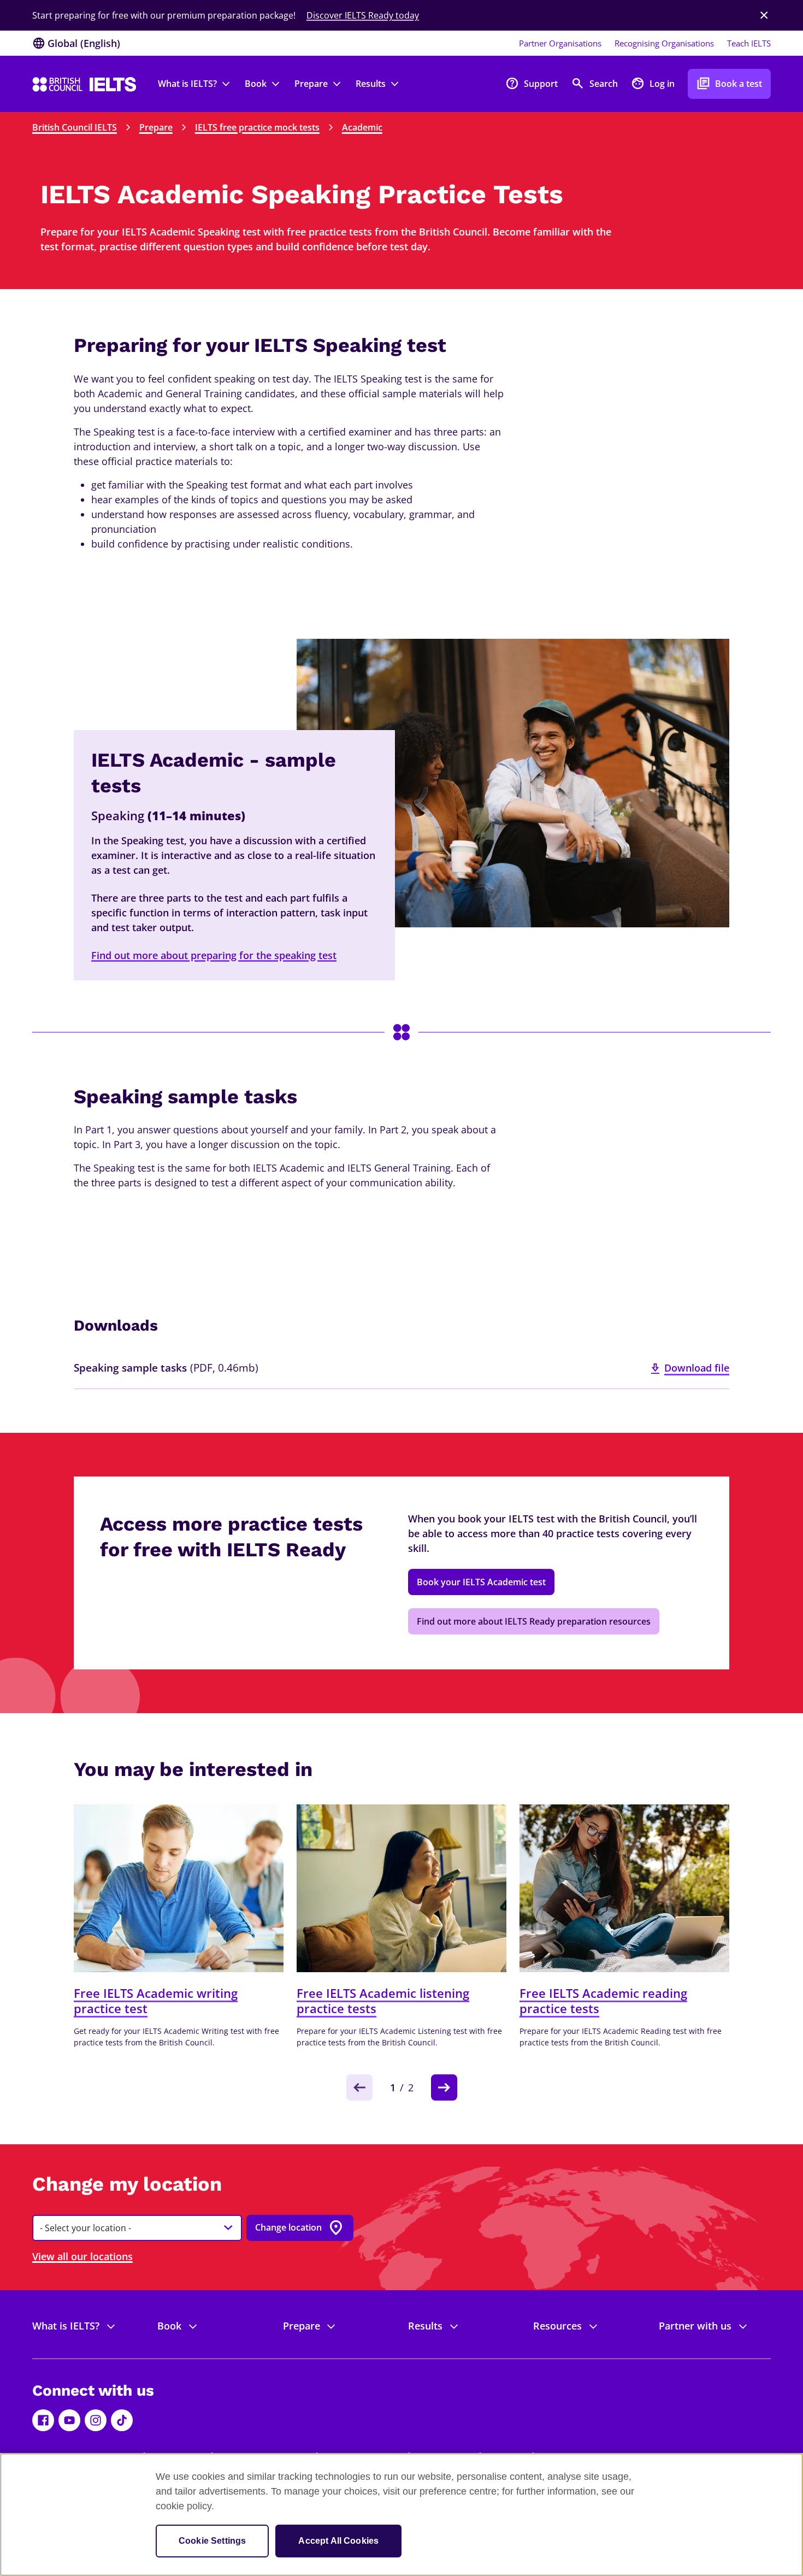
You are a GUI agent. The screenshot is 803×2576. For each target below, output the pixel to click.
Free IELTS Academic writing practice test (156, 2001)
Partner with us (695, 2326)
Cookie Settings (212, 2541)
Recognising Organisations (664, 43)
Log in (653, 83)
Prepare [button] (311, 84)
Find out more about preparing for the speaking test (214, 955)
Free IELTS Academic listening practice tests (383, 2001)
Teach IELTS (749, 43)
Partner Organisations (560, 43)
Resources (557, 2326)
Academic (362, 127)
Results (425, 2326)
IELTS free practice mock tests (257, 127)
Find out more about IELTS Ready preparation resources (534, 1621)
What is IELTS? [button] (187, 84)
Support (532, 83)
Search (594, 83)
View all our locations (82, 2256)
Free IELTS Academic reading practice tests (603, 2001)
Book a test (729, 83)
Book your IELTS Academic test (481, 1582)
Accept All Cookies (338, 2541)
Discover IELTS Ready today (363, 15)
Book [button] (256, 84)
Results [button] (371, 84)
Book (169, 2326)
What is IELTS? (66, 2326)
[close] (764, 15)
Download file (697, 1368)
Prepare (156, 127)
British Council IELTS (75, 127)
